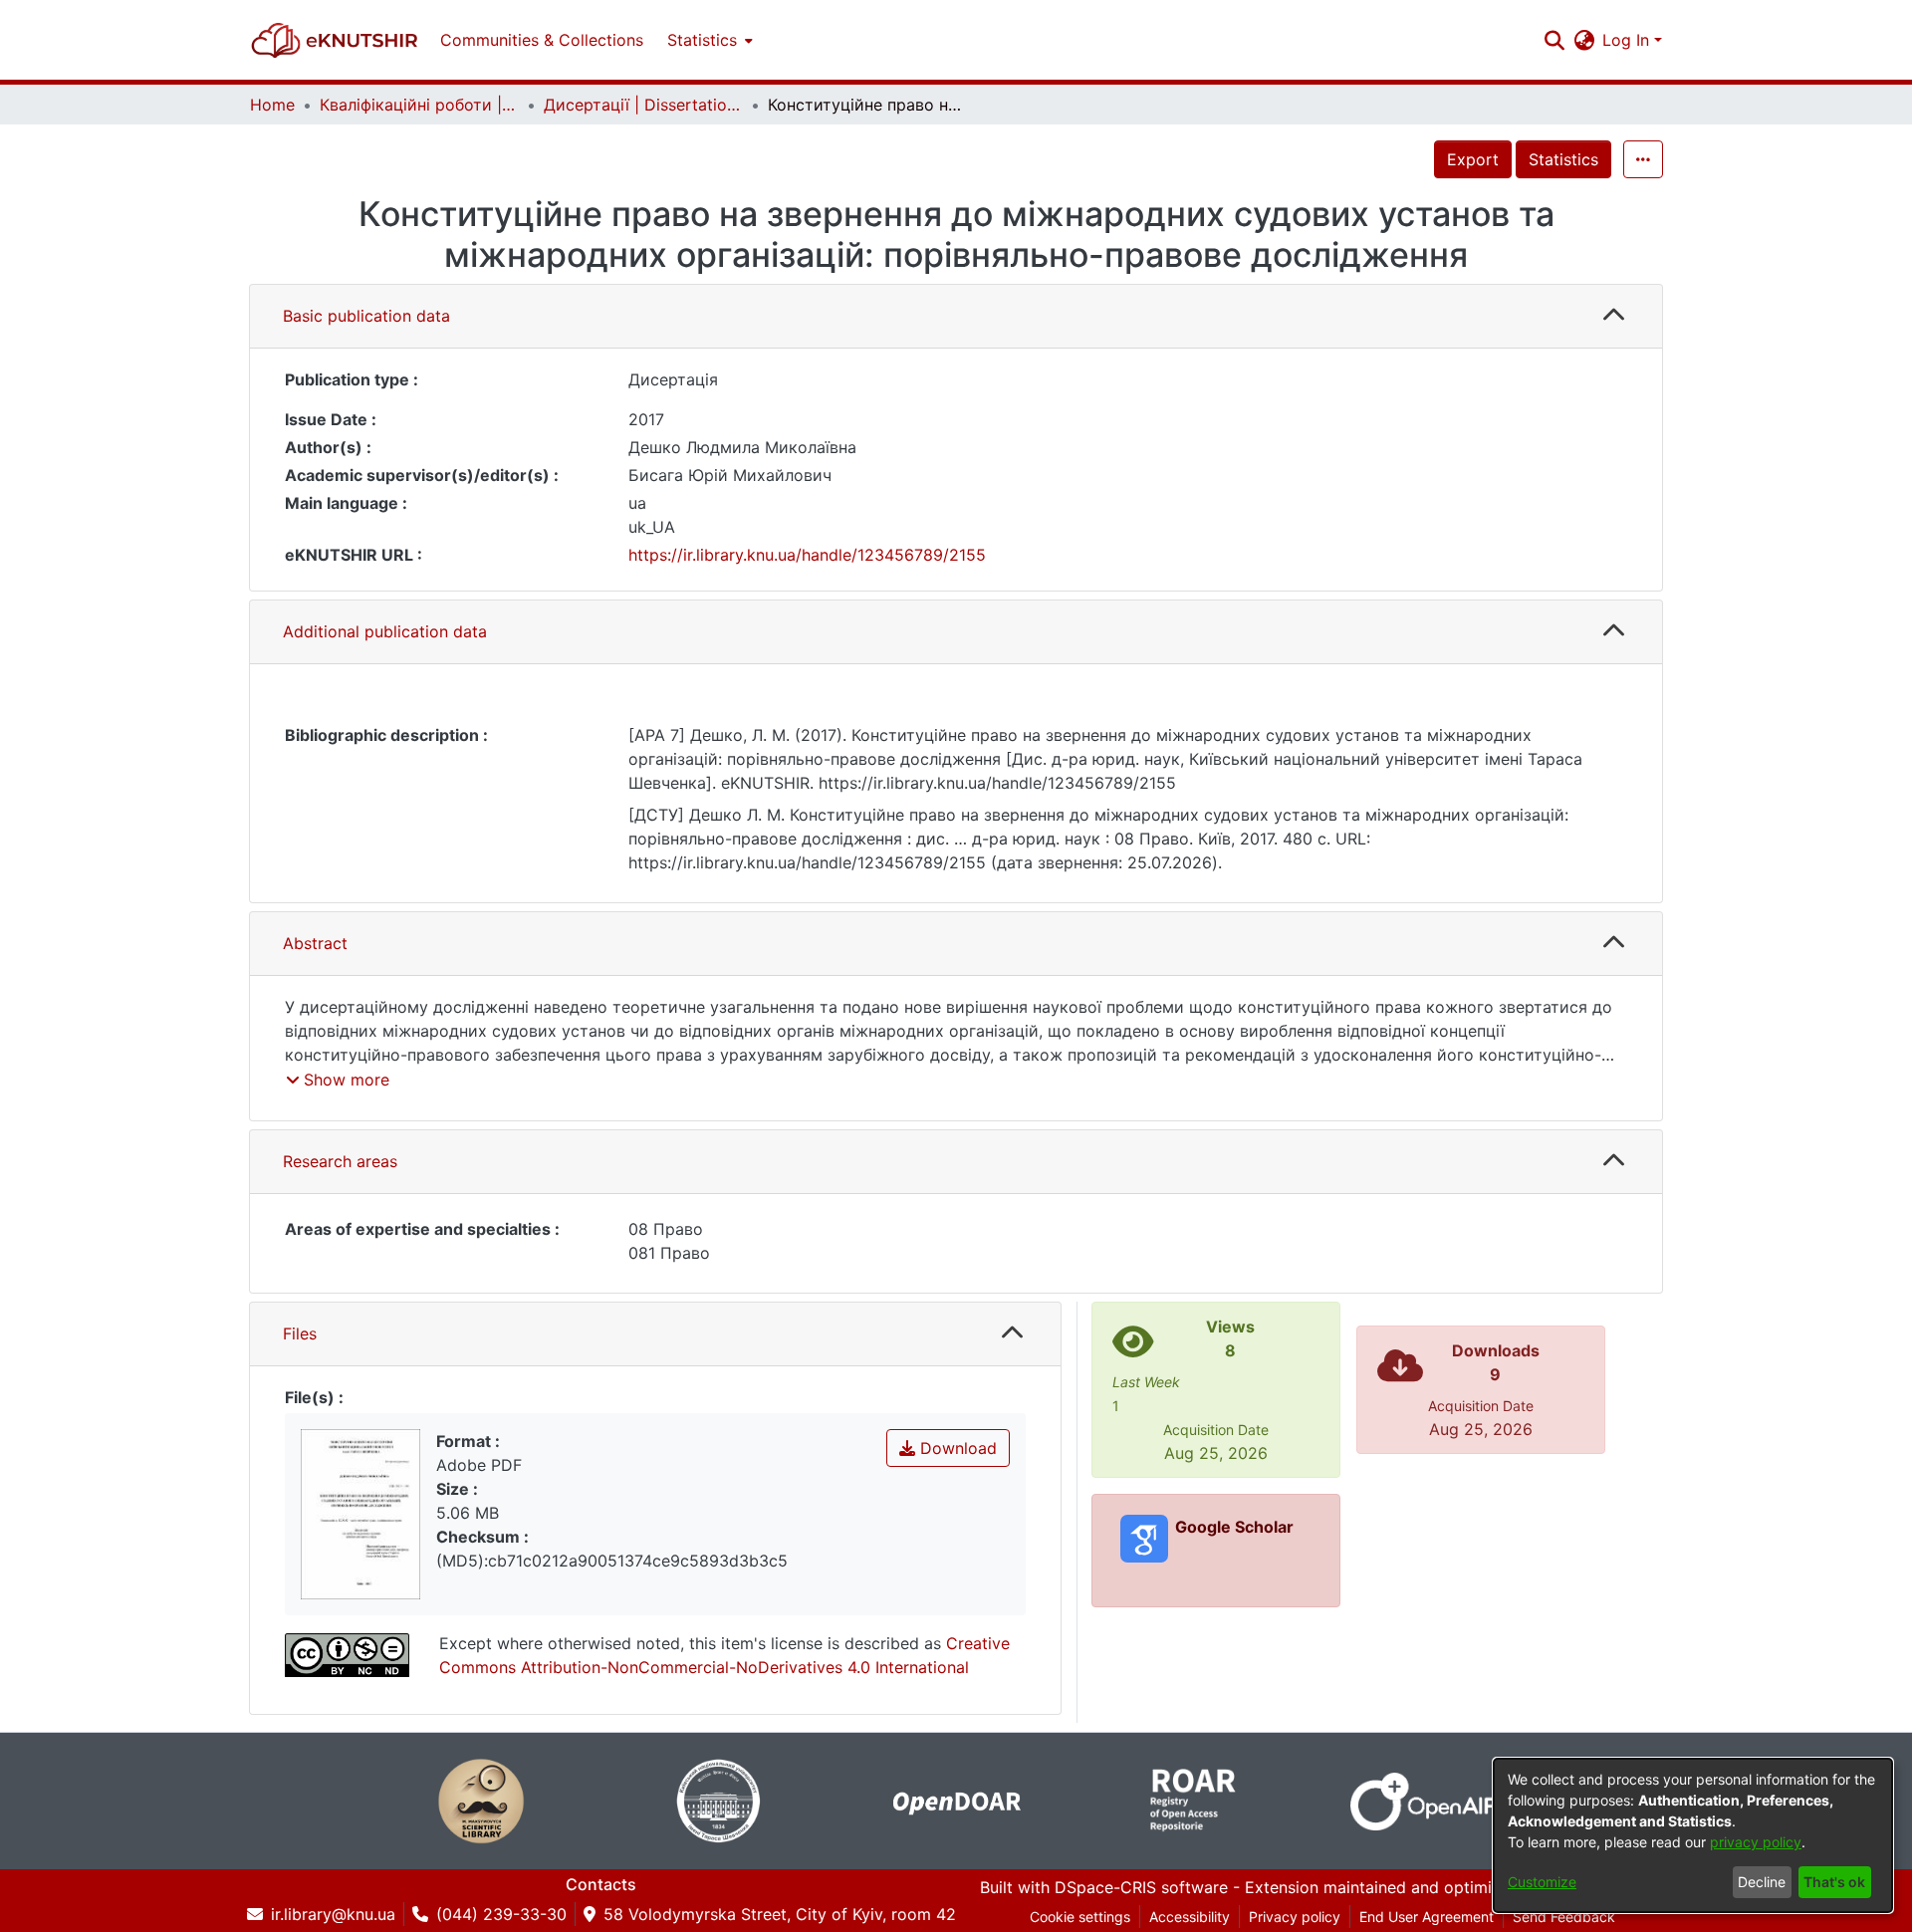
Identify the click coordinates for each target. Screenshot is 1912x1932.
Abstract (315, 943)
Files (300, 1333)
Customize (1542, 1882)
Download (956, 1448)
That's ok (1834, 1882)
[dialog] (1693, 1835)
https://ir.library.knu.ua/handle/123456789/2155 (807, 555)
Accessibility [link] (1190, 1917)
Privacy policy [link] (1295, 1917)
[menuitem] (708, 40)
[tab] (956, 317)
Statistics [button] (702, 40)
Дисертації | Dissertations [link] (643, 105)
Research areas (340, 1161)
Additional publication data (385, 631)
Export (1473, 159)
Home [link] (272, 105)
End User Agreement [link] (1427, 1917)
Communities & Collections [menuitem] (542, 40)
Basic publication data (366, 316)
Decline (1762, 1882)
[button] (335, 40)
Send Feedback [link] (1564, 1917)
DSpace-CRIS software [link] (1141, 1887)
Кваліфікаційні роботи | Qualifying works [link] (419, 105)
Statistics (1563, 159)
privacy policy (1756, 1842)
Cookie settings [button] (1080, 1917)
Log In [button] (1628, 40)
